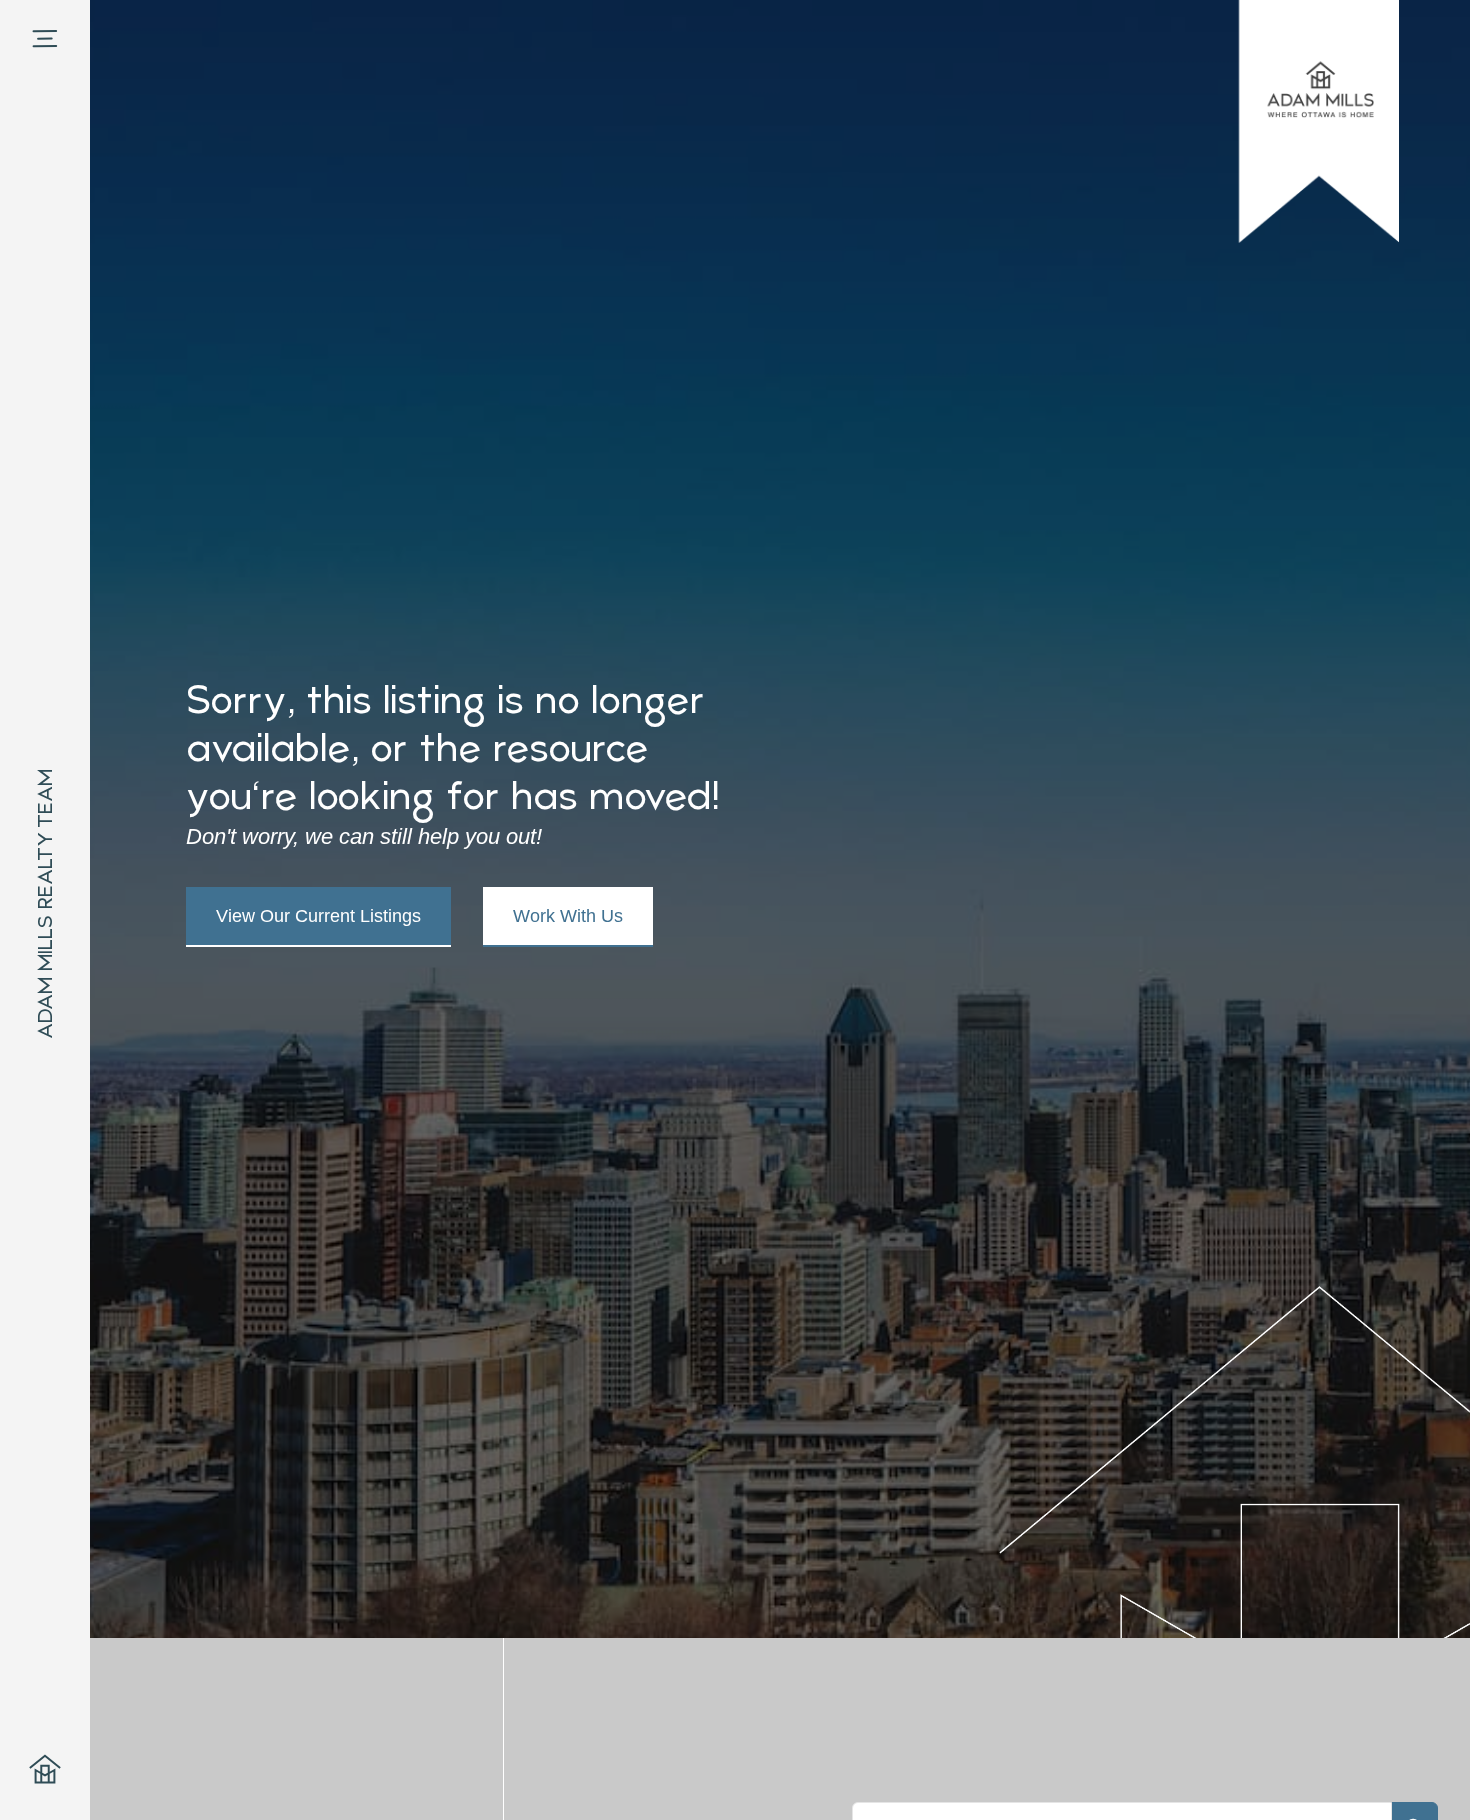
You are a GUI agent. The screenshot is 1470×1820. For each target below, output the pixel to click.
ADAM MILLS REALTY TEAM (45, 904)
